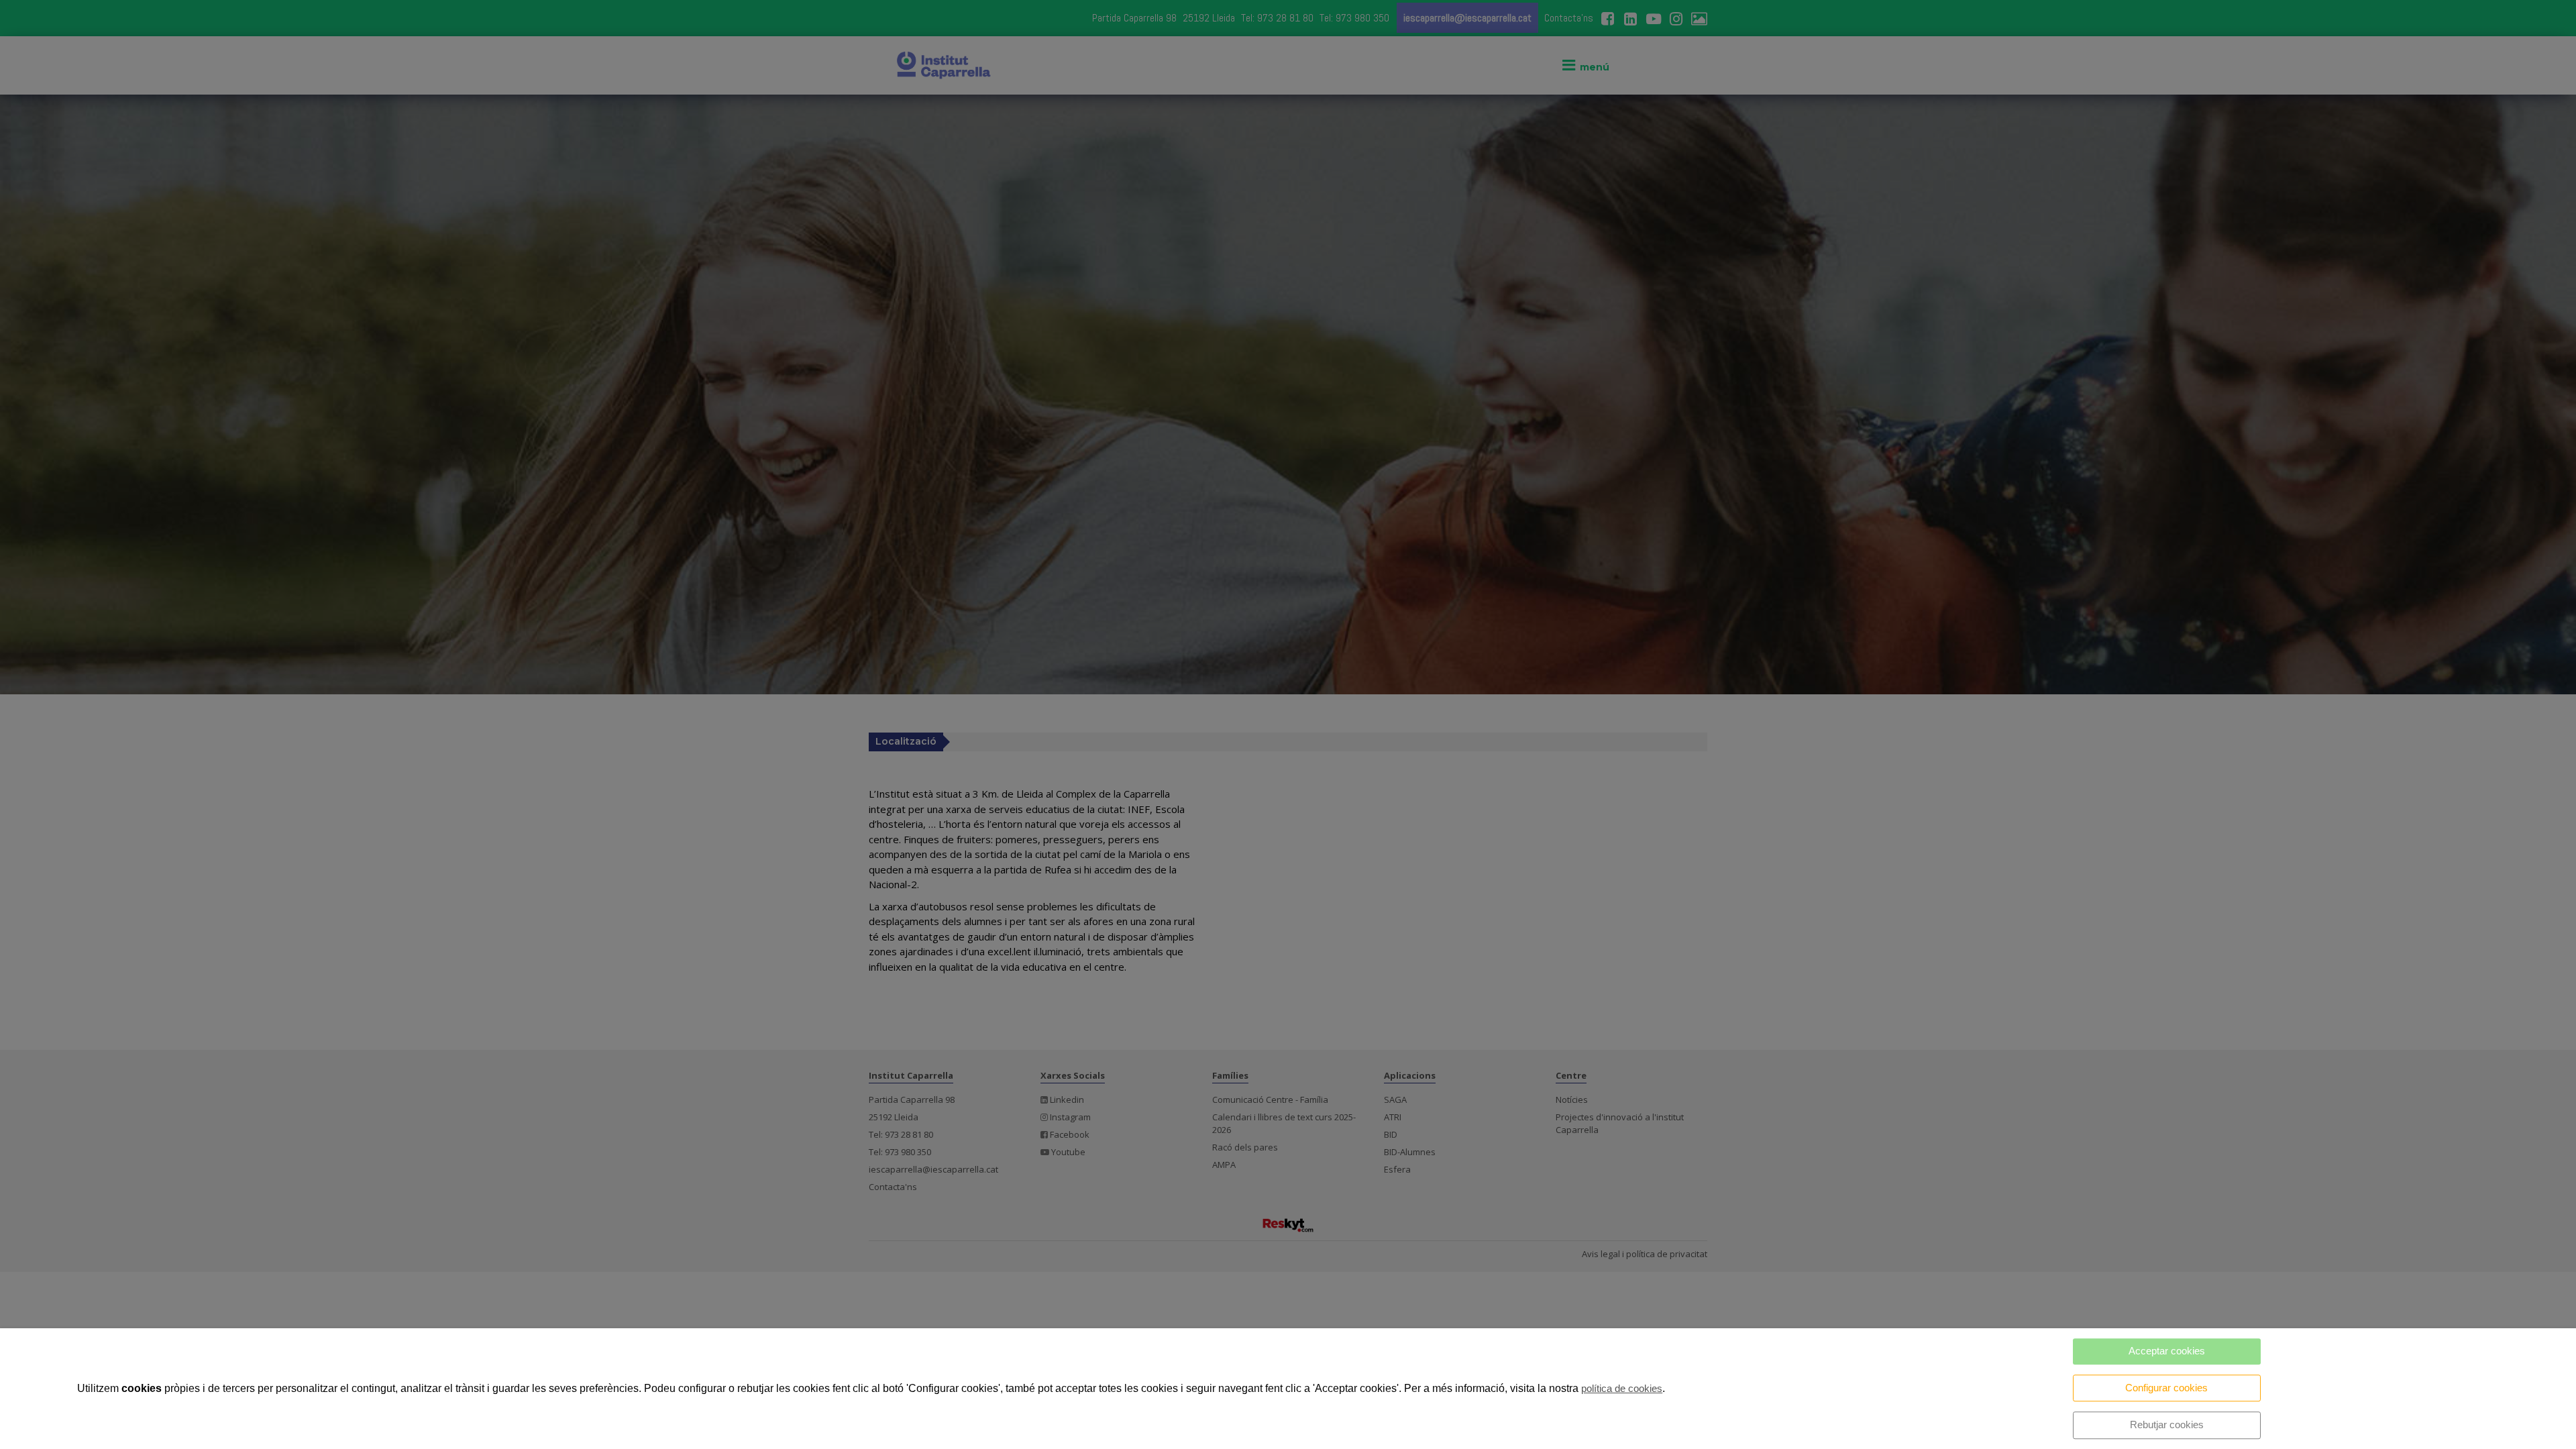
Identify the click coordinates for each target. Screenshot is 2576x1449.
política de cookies (1622, 1388)
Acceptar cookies (2167, 1351)
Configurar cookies (2166, 1388)
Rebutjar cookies (2167, 1425)
